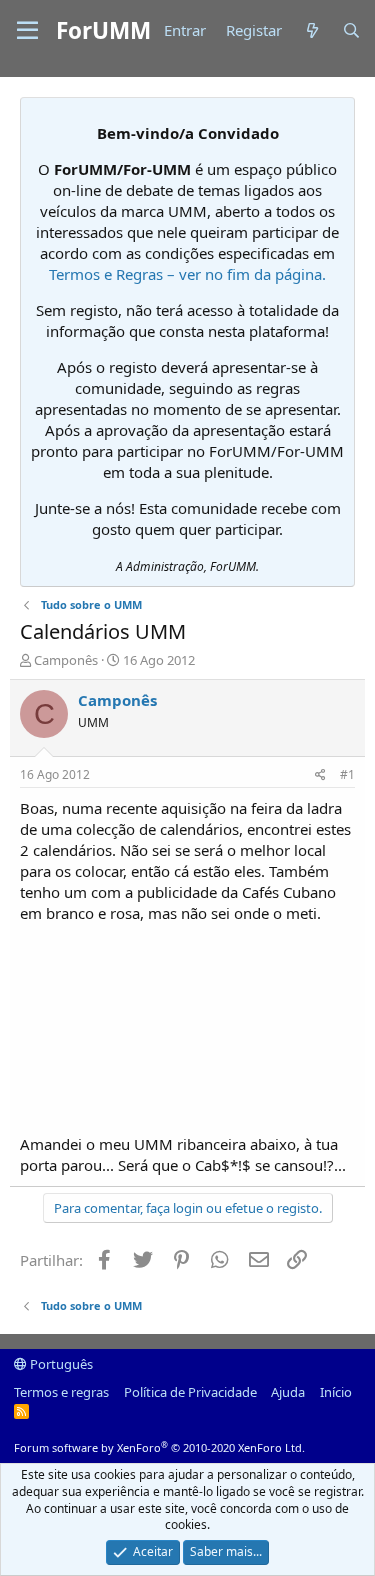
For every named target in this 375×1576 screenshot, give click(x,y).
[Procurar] (351, 30)
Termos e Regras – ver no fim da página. (187, 274)
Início (336, 1392)
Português (60, 1364)
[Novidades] (311, 30)
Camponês (66, 660)
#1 (347, 774)
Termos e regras (61, 1392)
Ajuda (288, 1392)
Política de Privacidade (190, 1392)
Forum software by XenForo (159, 1447)
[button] (27, 31)
